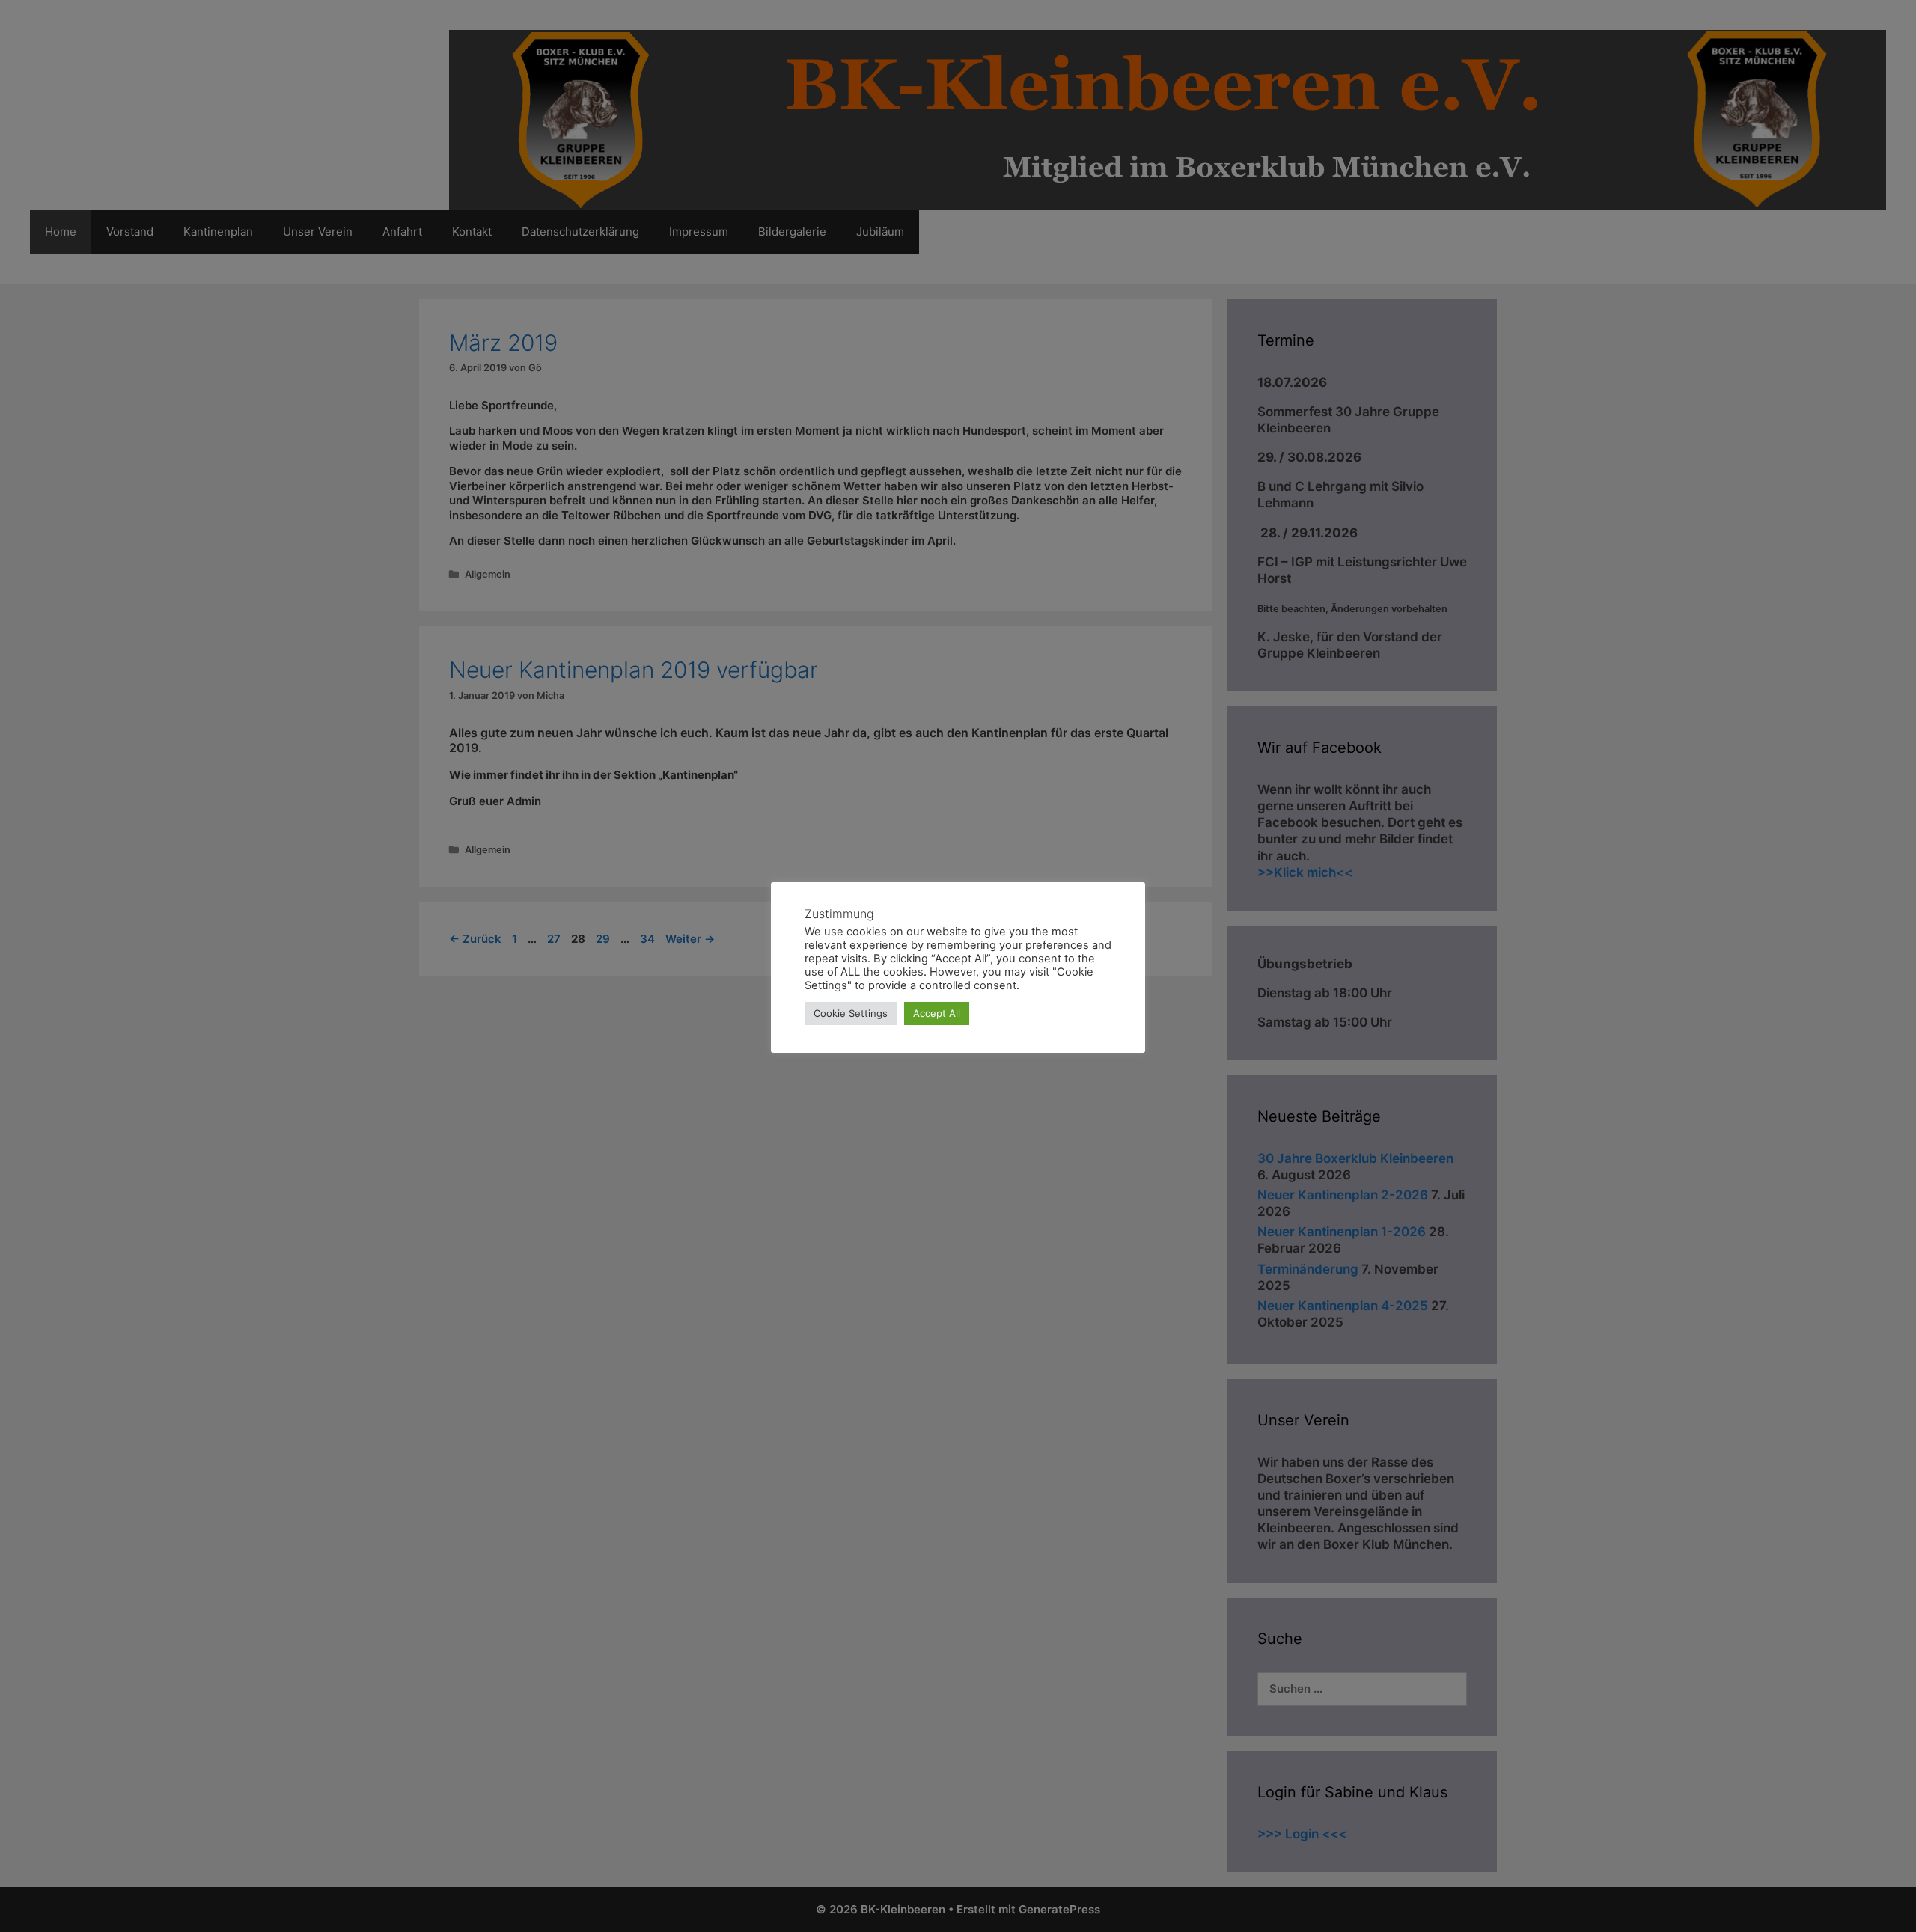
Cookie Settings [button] (851, 1013)
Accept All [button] (937, 1013)
